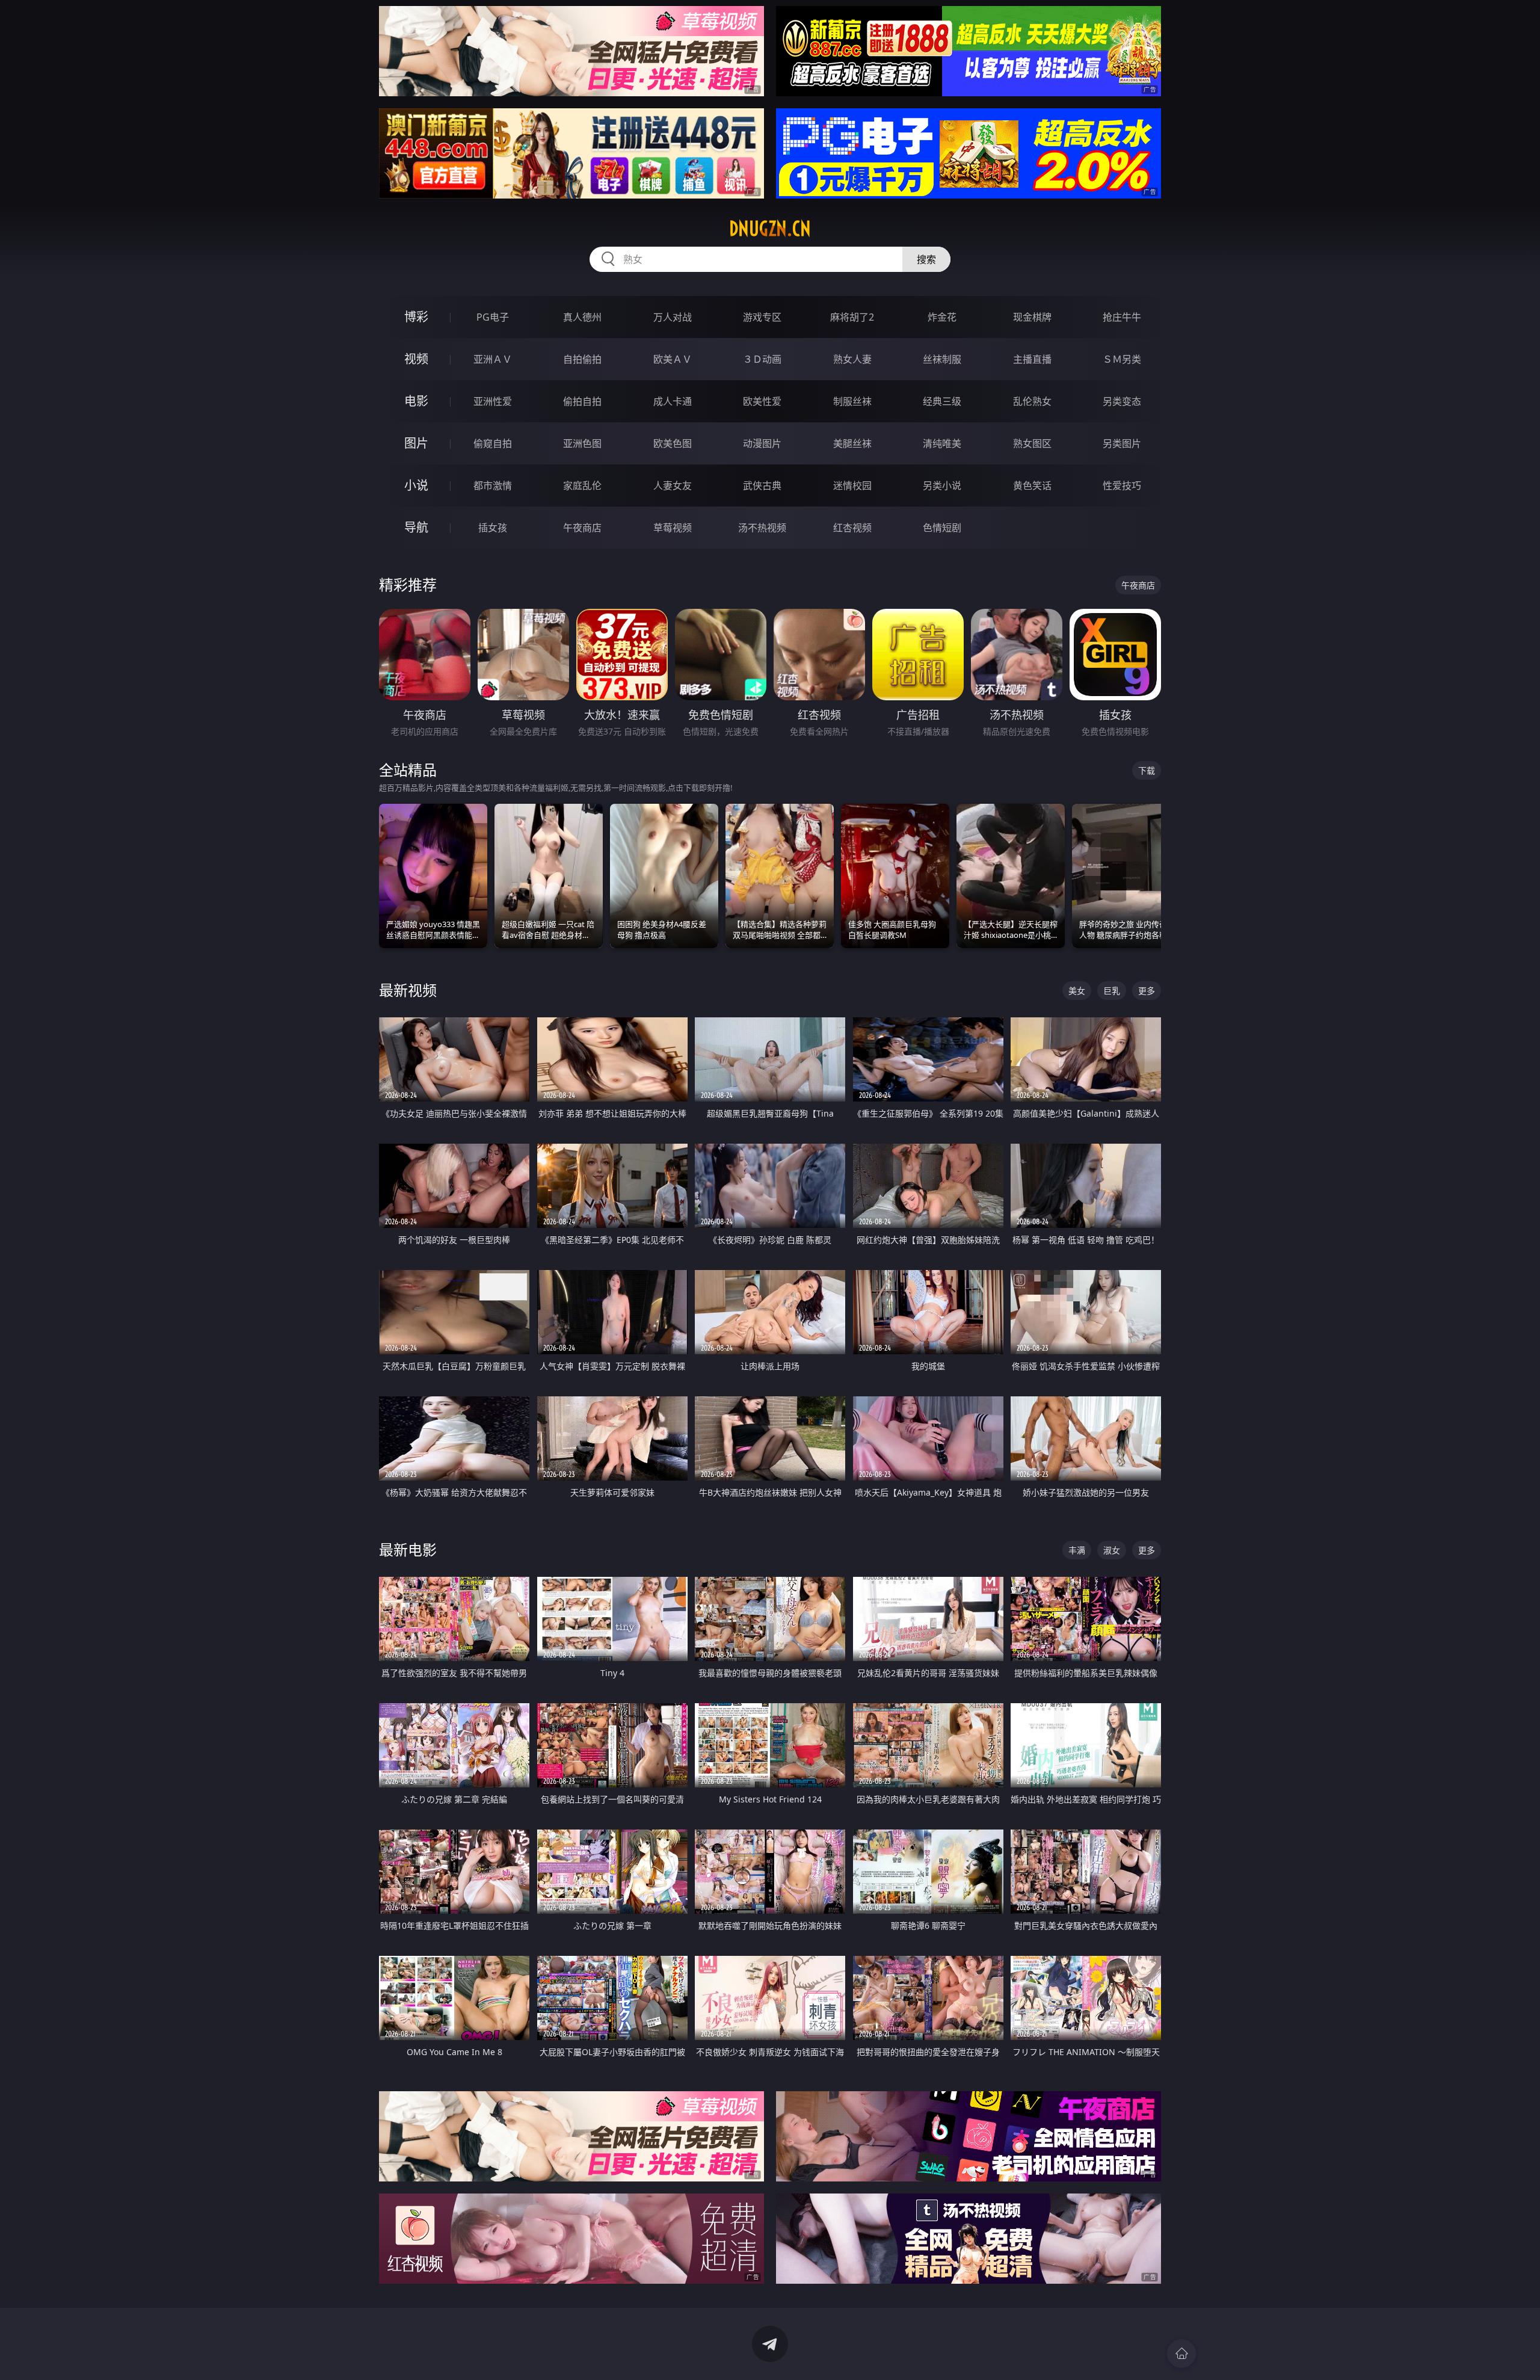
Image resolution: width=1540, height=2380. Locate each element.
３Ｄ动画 (762, 359)
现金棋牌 (1032, 317)
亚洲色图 (582, 443)
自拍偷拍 (582, 359)
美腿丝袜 (852, 443)
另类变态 (1122, 401)
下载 (1147, 770)
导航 (416, 527)
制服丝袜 (852, 401)
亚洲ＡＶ (493, 359)
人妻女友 (673, 486)
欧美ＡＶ (673, 359)
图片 (416, 443)
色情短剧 (942, 528)
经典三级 (942, 401)
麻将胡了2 (852, 317)
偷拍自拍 (582, 401)
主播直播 (1032, 359)
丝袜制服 (942, 359)
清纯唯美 (942, 443)
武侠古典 (762, 486)
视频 (416, 359)
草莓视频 (673, 528)
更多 (1147, 991)
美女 (1077, 991)
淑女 (1112, 1550)
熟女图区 (1032, 443)
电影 (416, 401)
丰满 (1077, 1550)
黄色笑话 (1032, 486)
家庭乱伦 (582, 486)
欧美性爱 (762, 401)
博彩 (416, 317)
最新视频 (408, 990)
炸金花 (942, 317)
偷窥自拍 (493, 443)
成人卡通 (673, 401)
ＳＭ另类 (1122, 359)
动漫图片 (762, 443)
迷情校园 (852, 486)
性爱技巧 (1122, 486)
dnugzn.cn (770, 229)
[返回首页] (1181, 2354)
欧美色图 (673, 443)
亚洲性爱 (493, 401)
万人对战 (673, 317)
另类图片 (1122, 443)
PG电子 (493, 317)
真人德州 (582, 317)
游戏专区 (762, 317)
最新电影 (408, 1549)
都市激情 (493, 486)
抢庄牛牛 (1122, 317)
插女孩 (493, 528)
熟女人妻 (852, 359)
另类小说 (942, 486)
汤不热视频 (762, 528)
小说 (416, 485)
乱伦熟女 (1032, 401)
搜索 (926, 259)
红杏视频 (852, 528)
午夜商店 (582, 528)
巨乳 (1112, 991)
